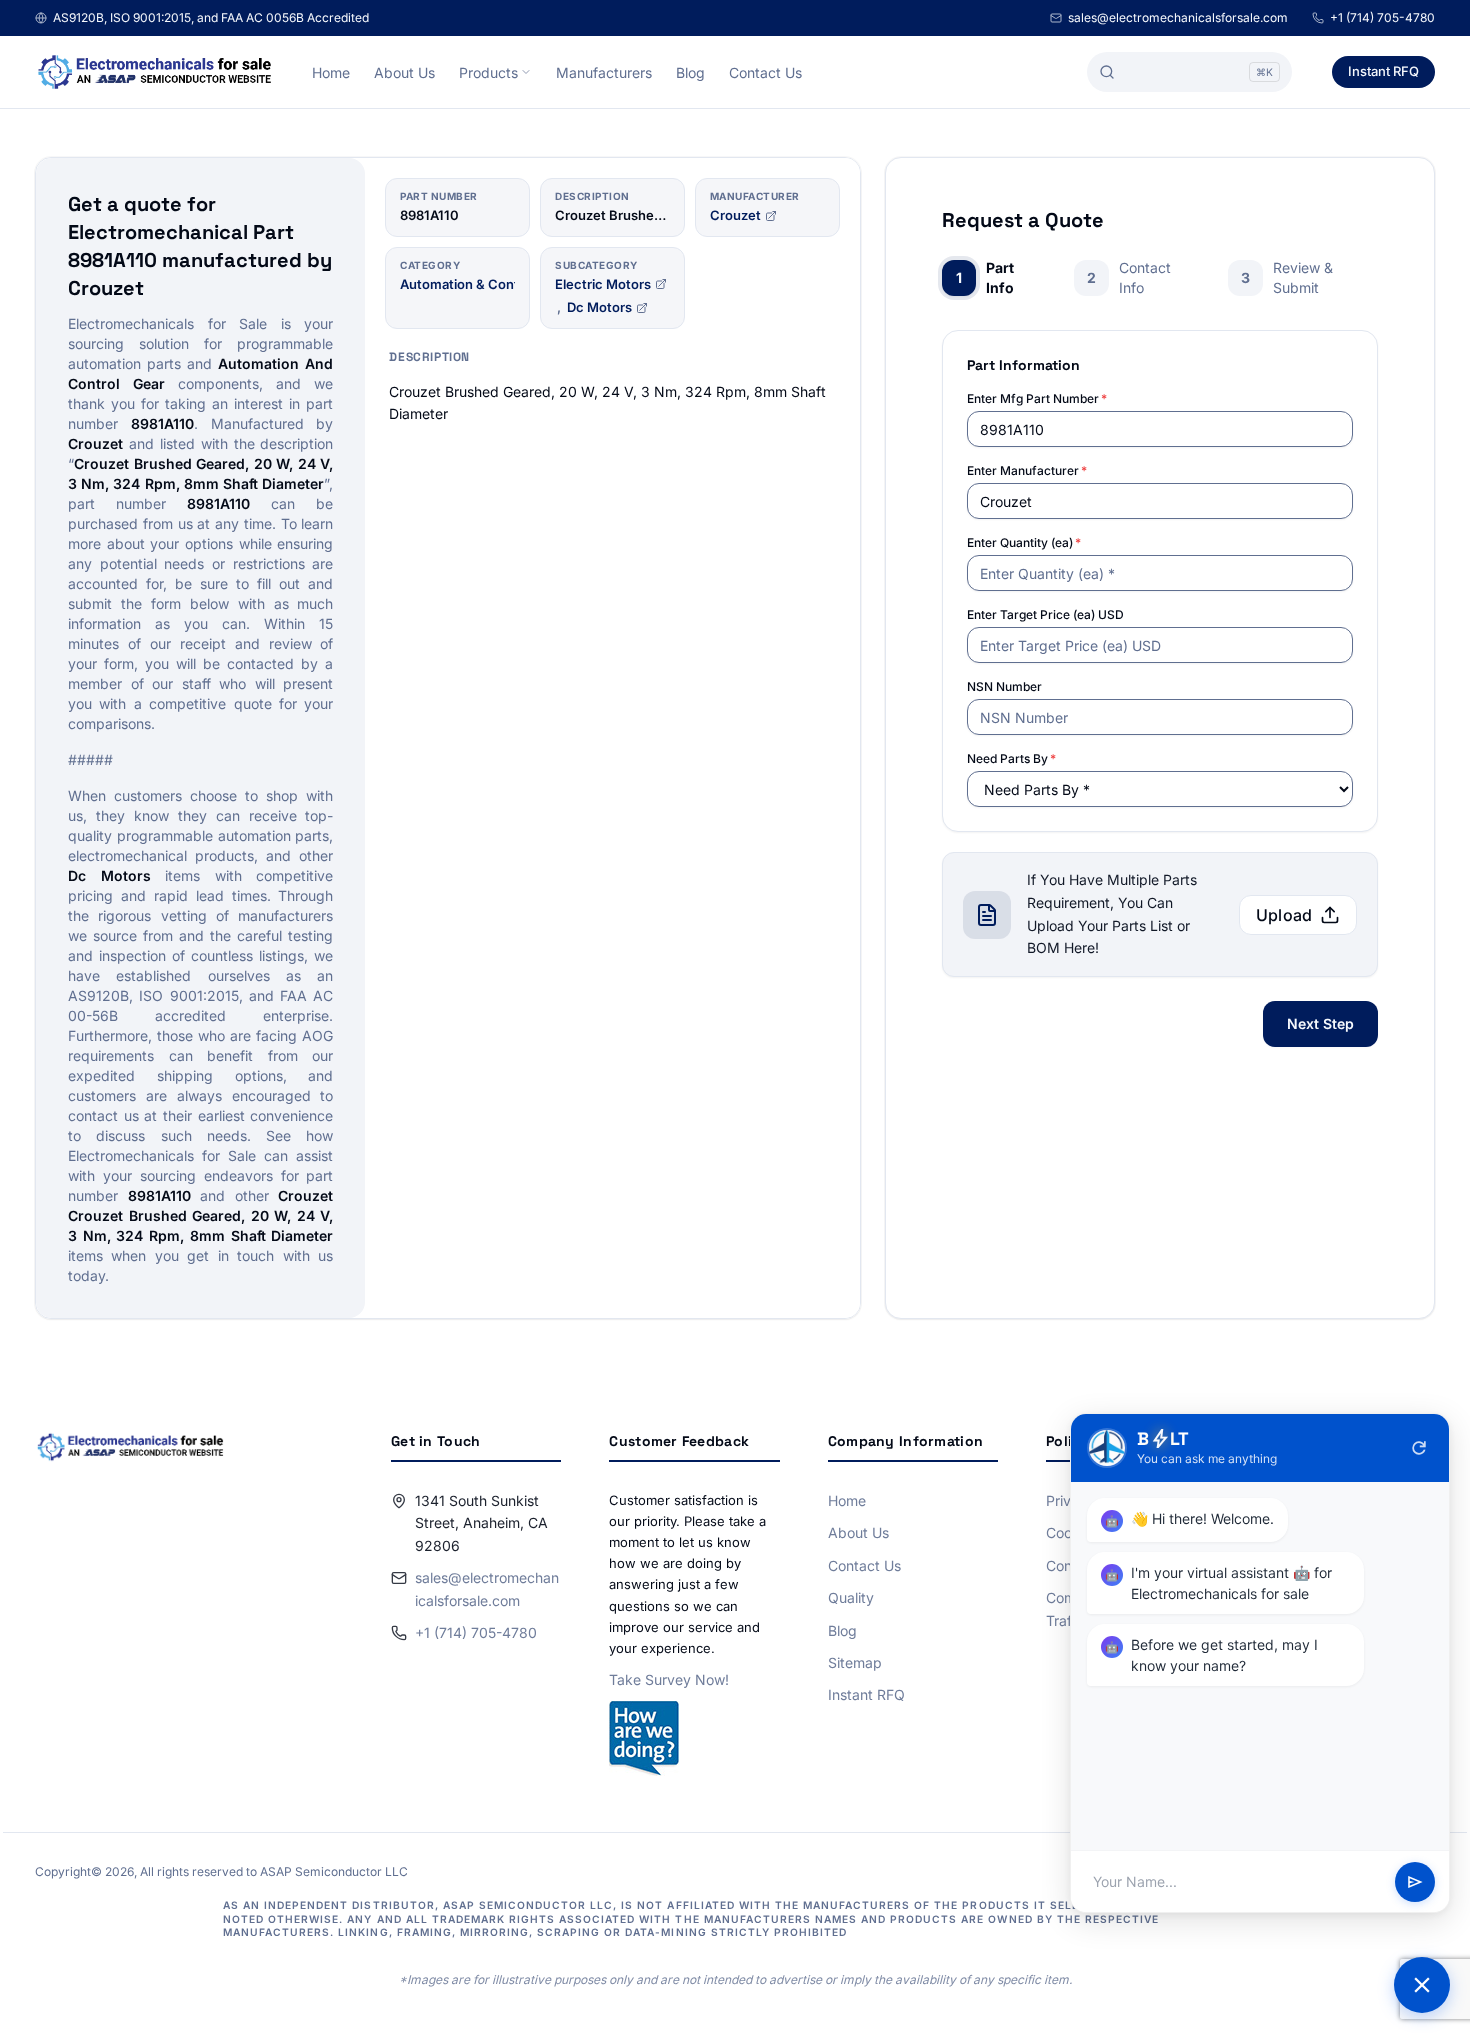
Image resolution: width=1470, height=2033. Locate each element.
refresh (1419, 1448)
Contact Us (765, 72)
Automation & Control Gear (484, 284)
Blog (690, 72)
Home (331, 72)
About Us (404, 72)
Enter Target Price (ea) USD (1045, 614)
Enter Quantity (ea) (1024, 542)
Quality (851, 1597)
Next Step (1320, 1023)
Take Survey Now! (669, 1679)
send (1415, 1882)
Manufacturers (604, 72)
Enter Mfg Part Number (1037, 398)
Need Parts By (1011, 758)
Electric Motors (603, 284)
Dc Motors (599, 307)
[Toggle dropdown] (526, 72)
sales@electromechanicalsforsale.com (1178, 17)
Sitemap (855, 1662)
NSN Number (1004, 686)
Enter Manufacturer (1027, 470)
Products (488, 72)
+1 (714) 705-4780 (1382, 17)
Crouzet (735, 215)
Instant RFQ (1383, 71)
